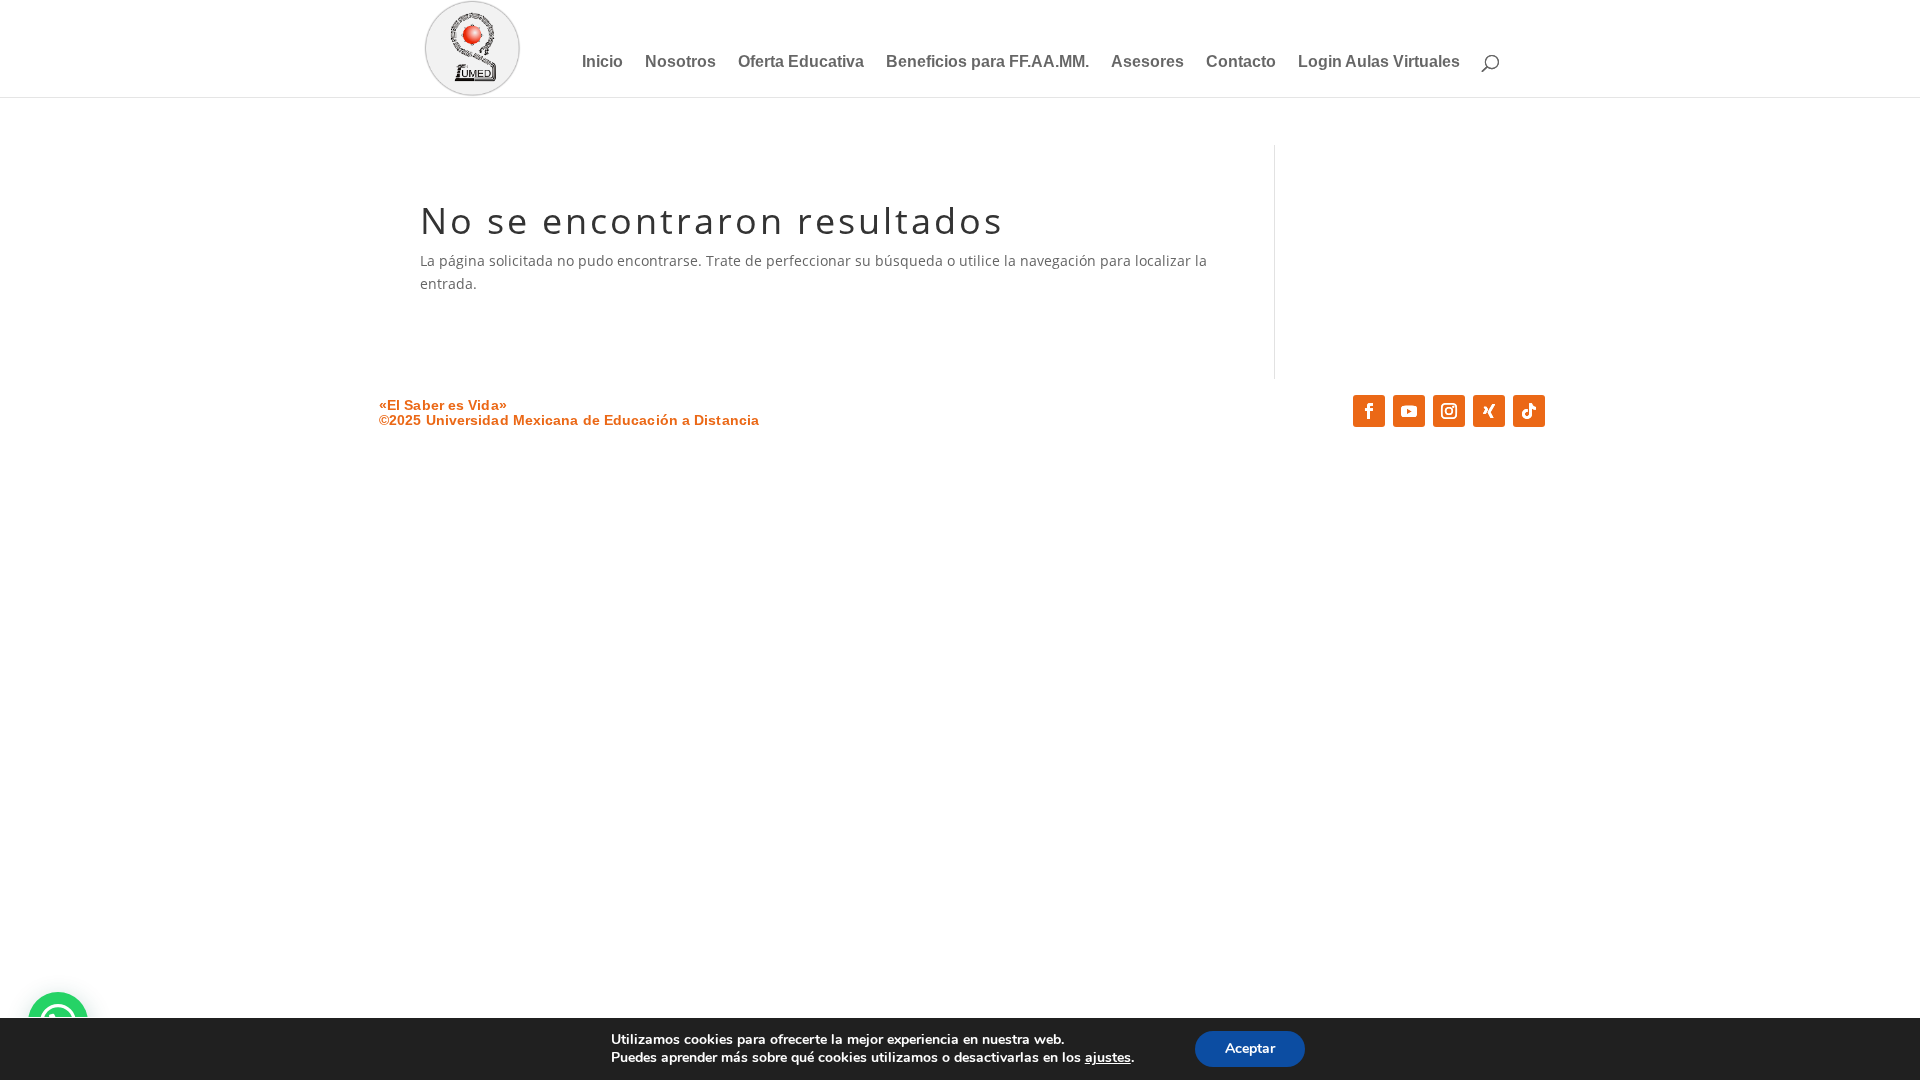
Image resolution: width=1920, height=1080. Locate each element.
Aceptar (1250, 1048)
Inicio (602, 62)
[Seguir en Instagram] (1449, 411)
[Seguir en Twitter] (1489, 411)
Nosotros (680, 62)
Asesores (1147, 62)
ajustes (1108, 1058)
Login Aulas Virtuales (1379, 62)
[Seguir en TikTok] (1529, 411)
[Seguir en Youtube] (1409, 411)
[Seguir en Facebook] (1369, 411)
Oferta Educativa (801, 62)
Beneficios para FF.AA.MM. (987, 62)
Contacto (1241, 62)
